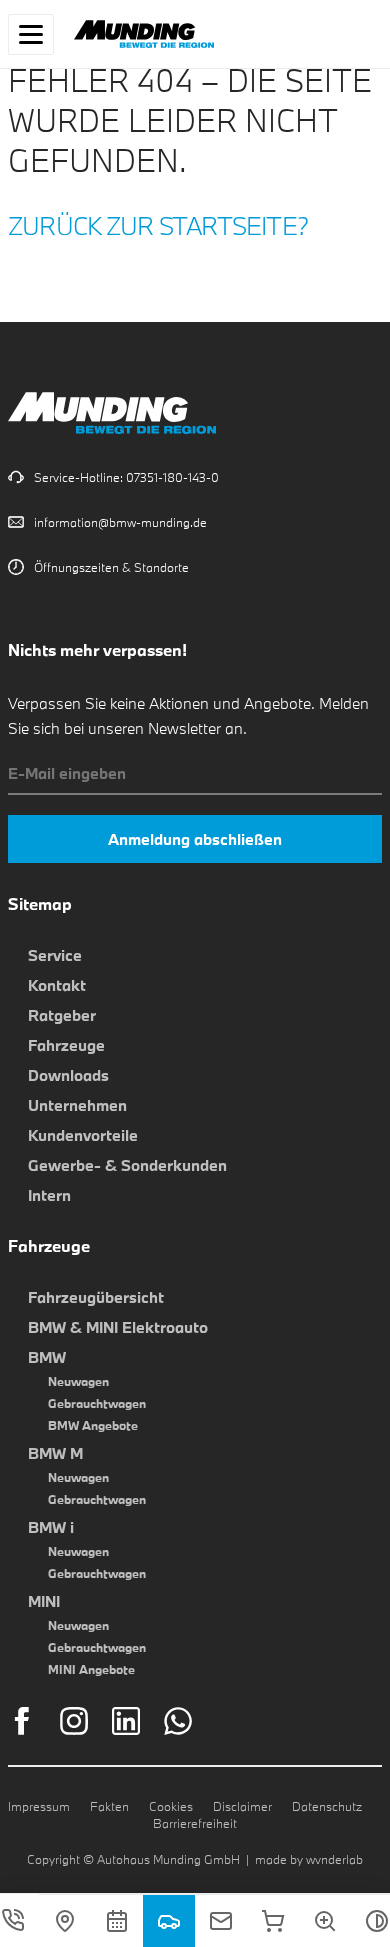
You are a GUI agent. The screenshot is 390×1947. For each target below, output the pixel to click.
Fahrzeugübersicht (96, 1297)
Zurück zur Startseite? (158, 225)
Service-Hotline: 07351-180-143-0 (126, 477)
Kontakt (57, 985)
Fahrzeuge (66, 1045)
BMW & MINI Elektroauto (118, 1327)
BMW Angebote (93, 1425)
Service (55, 955)
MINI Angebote (91, 1669)
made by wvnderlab (309, 1859)
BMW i (51, 1527)
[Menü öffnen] (31, 34)
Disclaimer (242, 1806)
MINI (44, 1601)
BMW (47, 1357)
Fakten (109, 1806)
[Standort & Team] (65, 1921)
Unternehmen (77, 1105)
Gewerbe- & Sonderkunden (127, 1165)
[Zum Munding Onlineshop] (273, 1921)
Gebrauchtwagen (97, 1403)
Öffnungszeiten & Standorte (111, 567)
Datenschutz (327, 1806)
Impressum (39, 1806)
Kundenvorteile (83, 1135)
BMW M (55, 1453)
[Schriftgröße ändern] (325, 1921)
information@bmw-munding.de (120, 522)
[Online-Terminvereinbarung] (117, 1921)
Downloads (68, 1075)
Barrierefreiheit (195, 1823)
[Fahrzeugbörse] (169, 1921)
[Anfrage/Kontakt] (221, 1921)
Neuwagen (78, 1381)
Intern (49, 1195)
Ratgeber (62, 1015)
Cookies (171, 1806)
